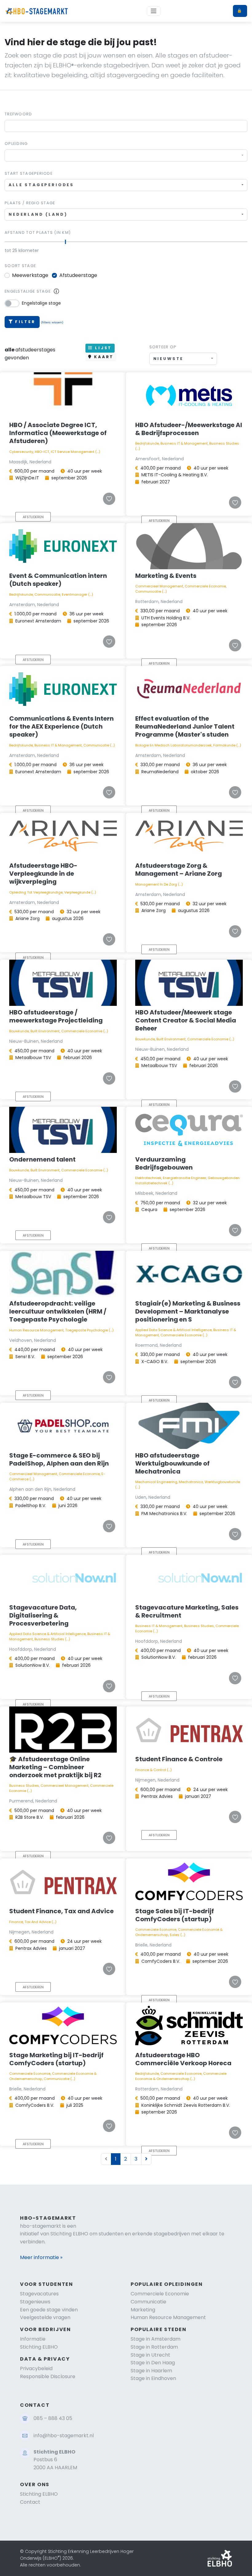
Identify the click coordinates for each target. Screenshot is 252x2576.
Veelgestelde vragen (45, 2317)
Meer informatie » (41, 2257)
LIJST (102, 348)
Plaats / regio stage (30, 203)
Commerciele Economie (160, 2294)
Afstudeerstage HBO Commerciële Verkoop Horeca (183, 2059)
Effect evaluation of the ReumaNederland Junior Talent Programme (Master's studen (185, 726)
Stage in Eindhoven (153, 2378)
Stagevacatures (39, 2294)
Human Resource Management (168, 2317)
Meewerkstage (30, 275)
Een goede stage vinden (49, 2310)
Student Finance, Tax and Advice (61, 1911)
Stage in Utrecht (150, 2355)
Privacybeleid (36, 2368)
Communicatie (148, 2302)
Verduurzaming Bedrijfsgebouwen (164, 1163)
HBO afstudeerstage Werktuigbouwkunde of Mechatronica (172, 1463)
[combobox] (126, 156)
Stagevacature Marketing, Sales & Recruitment (187, 1611)
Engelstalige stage (28, 291)
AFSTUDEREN (33, 517)
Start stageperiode (29, 173)
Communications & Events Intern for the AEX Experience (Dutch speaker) (61, 726)
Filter (25, 322)
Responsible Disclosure (48, 2376)
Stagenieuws (35, 2302)
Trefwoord (18, 114)
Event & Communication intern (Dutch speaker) (58, 580)
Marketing (143, 2310)
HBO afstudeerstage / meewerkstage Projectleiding (56, 1016)
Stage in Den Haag (153, 2363)
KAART (103, 357)
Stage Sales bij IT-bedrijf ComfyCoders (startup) (175, 1915)
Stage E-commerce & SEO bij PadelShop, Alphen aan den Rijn (59, 1459)
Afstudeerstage (78, 275)
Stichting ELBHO (39, 2347)
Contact (30, 2502)
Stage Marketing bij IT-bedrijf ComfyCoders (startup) (56, 2059)
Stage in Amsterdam (156, 2339)
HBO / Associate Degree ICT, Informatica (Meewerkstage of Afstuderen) (58, 433)
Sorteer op (163, 347)
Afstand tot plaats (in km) (38, 232)
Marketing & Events (166, 576)
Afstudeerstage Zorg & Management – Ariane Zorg (179, 870)
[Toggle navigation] (154, 11)
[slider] (66, 242)
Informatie (33, 2339)
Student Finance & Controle (179, 1759)
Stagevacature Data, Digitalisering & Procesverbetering (43, 1615)
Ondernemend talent (42, 1159)
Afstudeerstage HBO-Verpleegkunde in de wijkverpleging (43, 874)
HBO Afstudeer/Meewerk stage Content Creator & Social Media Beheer (186, 1020)
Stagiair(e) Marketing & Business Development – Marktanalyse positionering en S (188, 1311)
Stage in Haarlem (151, 2371)
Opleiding (16, 144)
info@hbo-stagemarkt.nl (64, 2436)
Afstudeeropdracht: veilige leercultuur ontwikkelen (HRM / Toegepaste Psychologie (58, 1311)
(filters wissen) (52, 322)
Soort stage (20, 266)
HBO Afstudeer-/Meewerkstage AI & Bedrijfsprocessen (189, 429)
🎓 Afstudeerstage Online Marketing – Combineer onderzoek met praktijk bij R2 (55, 1767)
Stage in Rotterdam (154, 2347)
